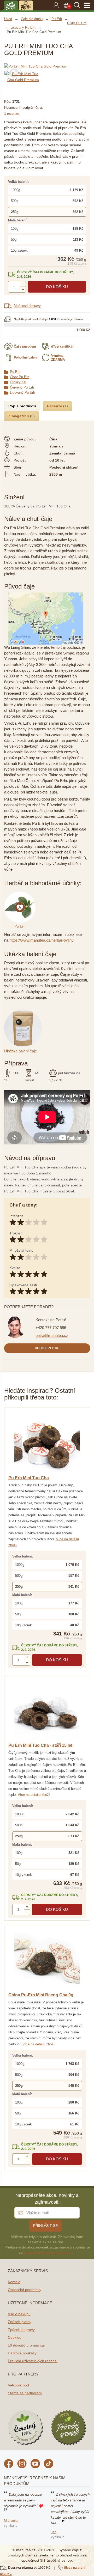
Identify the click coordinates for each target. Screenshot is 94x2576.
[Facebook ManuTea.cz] (9, 2464)
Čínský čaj (18, 382)
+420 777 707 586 (51, 1328)
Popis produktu (22, 406)
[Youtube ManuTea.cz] (35, 2464)
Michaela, (11, 2521)
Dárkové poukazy (22, 2353)
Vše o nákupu (19, 2314)
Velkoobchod (18, 2385)
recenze (12, 114)
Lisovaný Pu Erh (22, 393)
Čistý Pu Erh (20, 377)
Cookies (14, 2337)
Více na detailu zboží (34, 1795)
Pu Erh (15, 372)
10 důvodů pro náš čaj (26, 2345)
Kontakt (14, 2282)
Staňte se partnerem (25, 2393)
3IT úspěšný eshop (56, 2560)
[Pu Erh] (21, 894)
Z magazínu (19, 416)
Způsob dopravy (21, 2330)
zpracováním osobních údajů (48, 2252)
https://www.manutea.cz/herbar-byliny (41, 940)
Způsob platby (20, 2322)
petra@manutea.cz (52, 1335)
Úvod (8, 19)
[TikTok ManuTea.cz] (49, 2464)
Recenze (55, 406)
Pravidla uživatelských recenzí (33, 2361)
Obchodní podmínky (25, 2290)
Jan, (54, 2532)
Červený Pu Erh (22, 387)
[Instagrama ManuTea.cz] (22, 2464)
